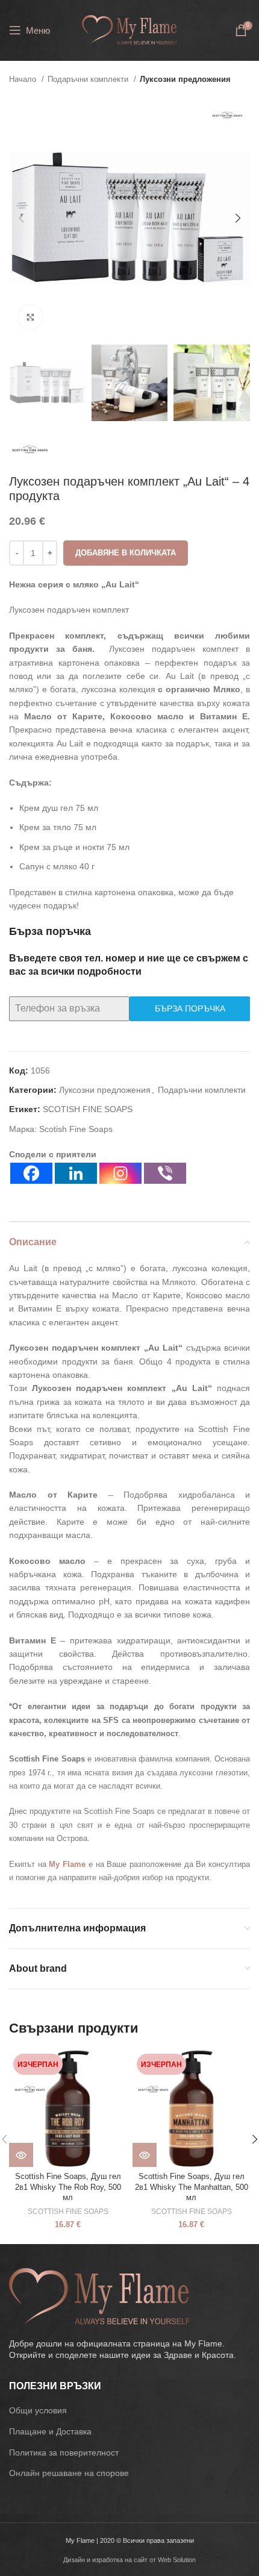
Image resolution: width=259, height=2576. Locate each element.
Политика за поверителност (64, 2453)
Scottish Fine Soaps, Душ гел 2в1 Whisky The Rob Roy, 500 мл (68, 2187)
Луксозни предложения (185, 79)
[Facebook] (31, 1173)
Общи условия (38, 2410)
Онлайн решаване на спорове (69, 2473)
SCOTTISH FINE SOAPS (68, 2212)
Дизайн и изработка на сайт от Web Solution (129, 2560)
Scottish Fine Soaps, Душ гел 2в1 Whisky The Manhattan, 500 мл (192, 2187)
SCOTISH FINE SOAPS (88, 1109)
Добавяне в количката (126, 553)
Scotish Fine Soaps (76, 1129)
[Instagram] (120, 1173)
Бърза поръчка (190, 1008)
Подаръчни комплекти (89, 79)
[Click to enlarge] (30, 317)
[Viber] (165, 1173)
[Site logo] (129, 30)
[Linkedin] (76, 1173)
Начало (24, 79)
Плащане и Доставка (50, 2431)
